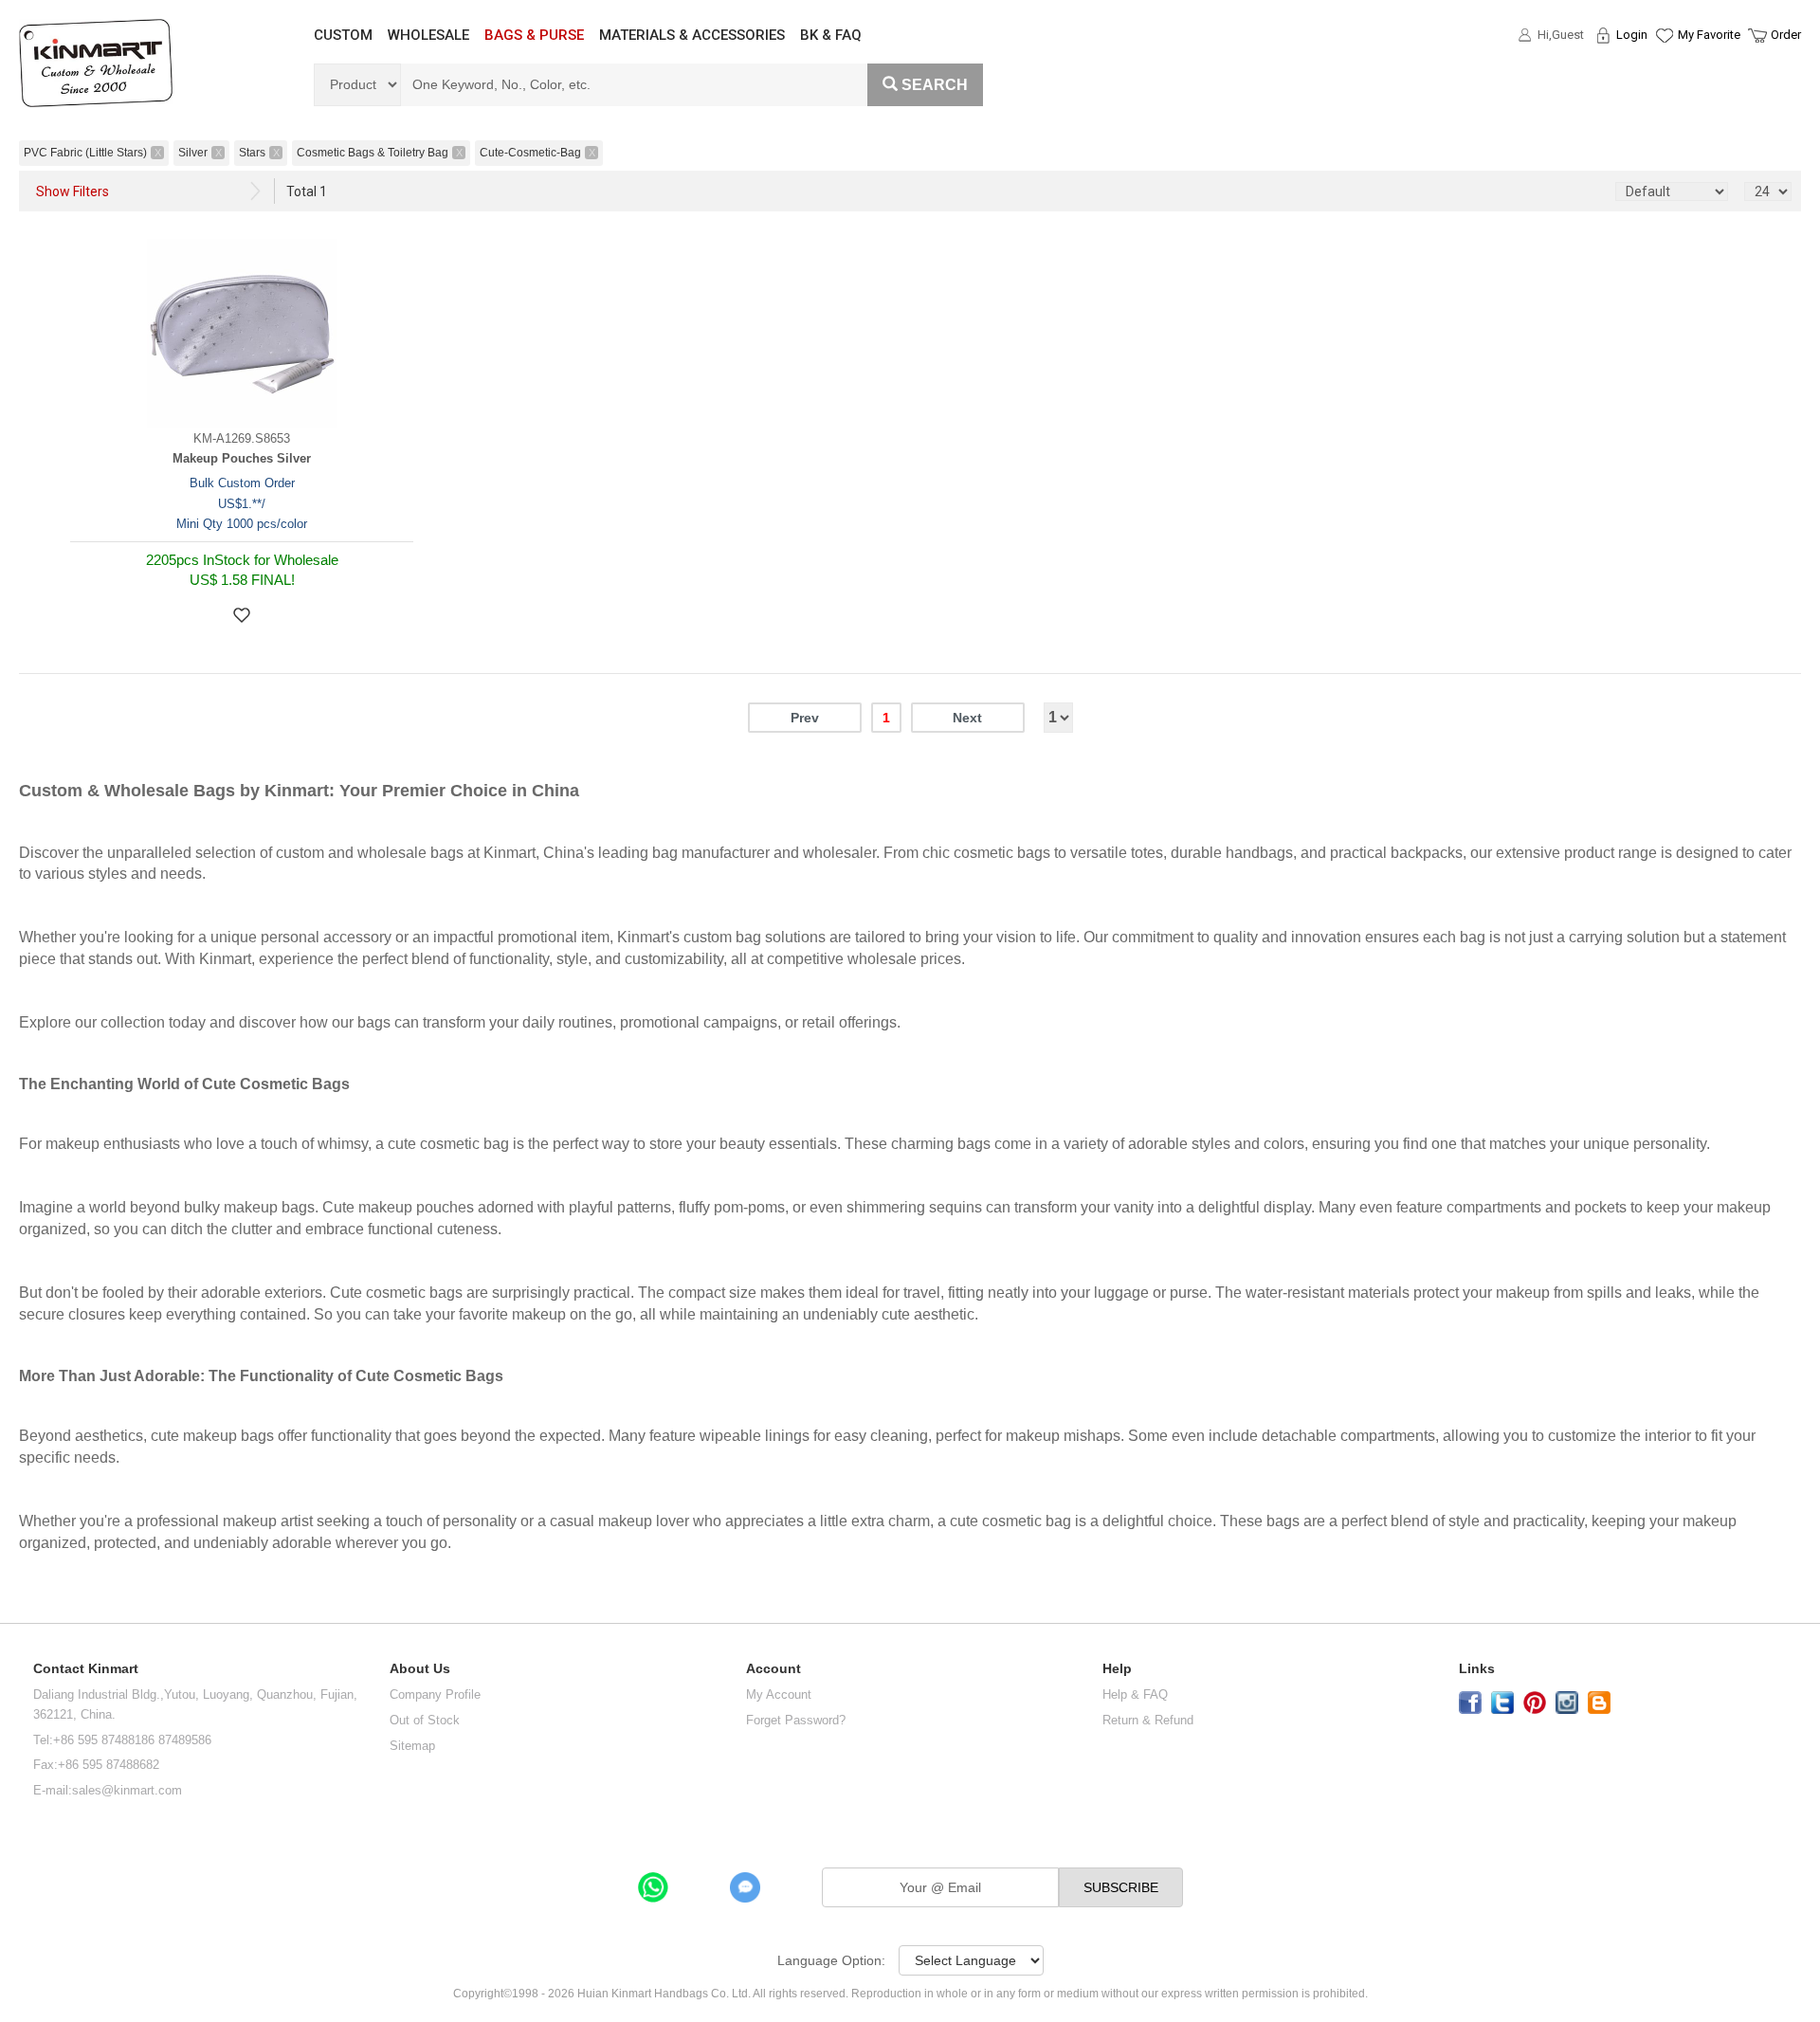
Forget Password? (796, 1720)
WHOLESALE (428, 35)
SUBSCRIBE (1121, 1887)
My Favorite (1709, 35)
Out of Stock (425, 1720)
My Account (779, 1694)
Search (935, 85)
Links (1477, 1669)
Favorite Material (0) (1663, 96)
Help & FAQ (1135, 1694)
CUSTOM (343, 35)
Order (1786, 35)
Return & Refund (1148, 1720)
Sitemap (412, 1746)
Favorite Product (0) (1663, 69)
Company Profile (435, 1694)
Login (1632, 35)
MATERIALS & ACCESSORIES (692, 35)
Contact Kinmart (86, 1669)
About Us (420, 1669)
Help (1117, 1669)
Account (773, 1669)
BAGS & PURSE (534, 35)
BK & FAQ (831, 35)
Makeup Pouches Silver (242, 458)
